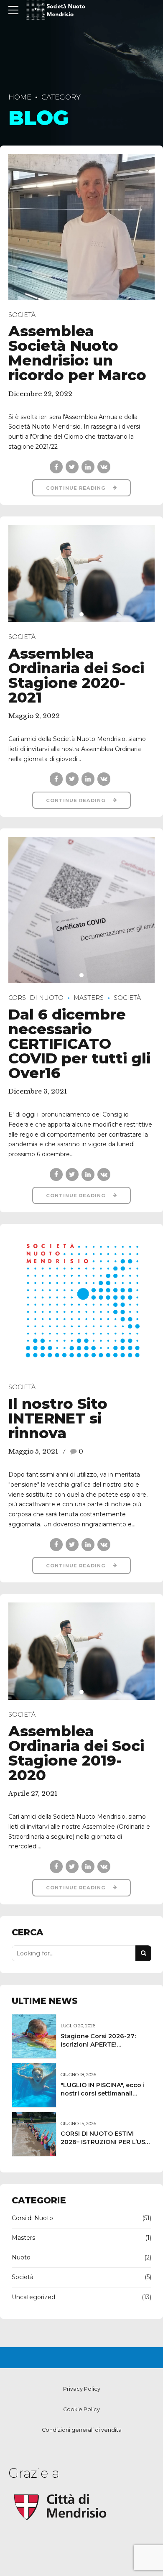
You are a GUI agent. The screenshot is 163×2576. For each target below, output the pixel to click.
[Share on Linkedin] (88, 467)
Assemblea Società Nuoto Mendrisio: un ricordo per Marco (77, 353)
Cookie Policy (81, 2409)
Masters (89, 998)
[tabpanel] (81, 574)
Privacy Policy (82, 2389)
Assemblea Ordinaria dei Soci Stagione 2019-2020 (76, 1753)
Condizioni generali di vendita (82, 2430)
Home (20, 97)
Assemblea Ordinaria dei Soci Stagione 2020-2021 (76, 675)
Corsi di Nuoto (36, 998)
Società (22, 315)
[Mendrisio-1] (61, 2507)
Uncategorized (33, 2297)
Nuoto (21, 2257)
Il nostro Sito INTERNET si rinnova (58, 1418)
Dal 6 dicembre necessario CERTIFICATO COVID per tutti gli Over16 (79, 1044)
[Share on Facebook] (56, 467)
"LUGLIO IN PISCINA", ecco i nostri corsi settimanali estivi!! (103, 2093)
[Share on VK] (104, 467)
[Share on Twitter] (72, 467)
